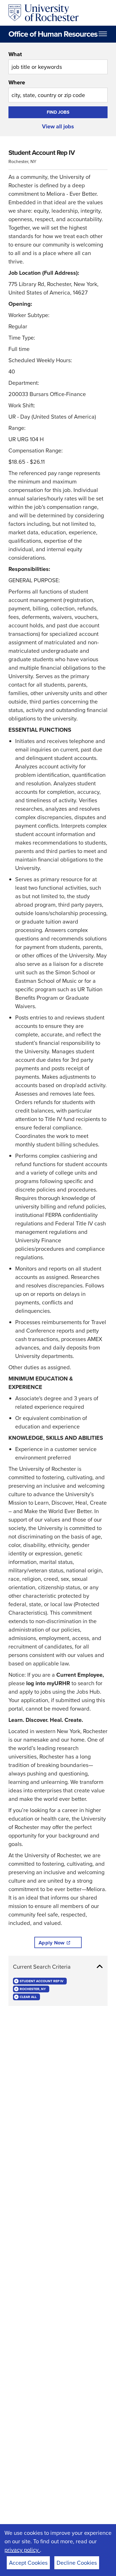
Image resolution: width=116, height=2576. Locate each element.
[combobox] (58, 62)
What (15, 54)
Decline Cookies (77, 2563)
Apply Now (52, 1943)
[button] (58, 1967)
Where (17, 82)
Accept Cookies (28, 2563)
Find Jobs (58, 112)
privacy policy (22, 2550)
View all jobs (58, 126)
